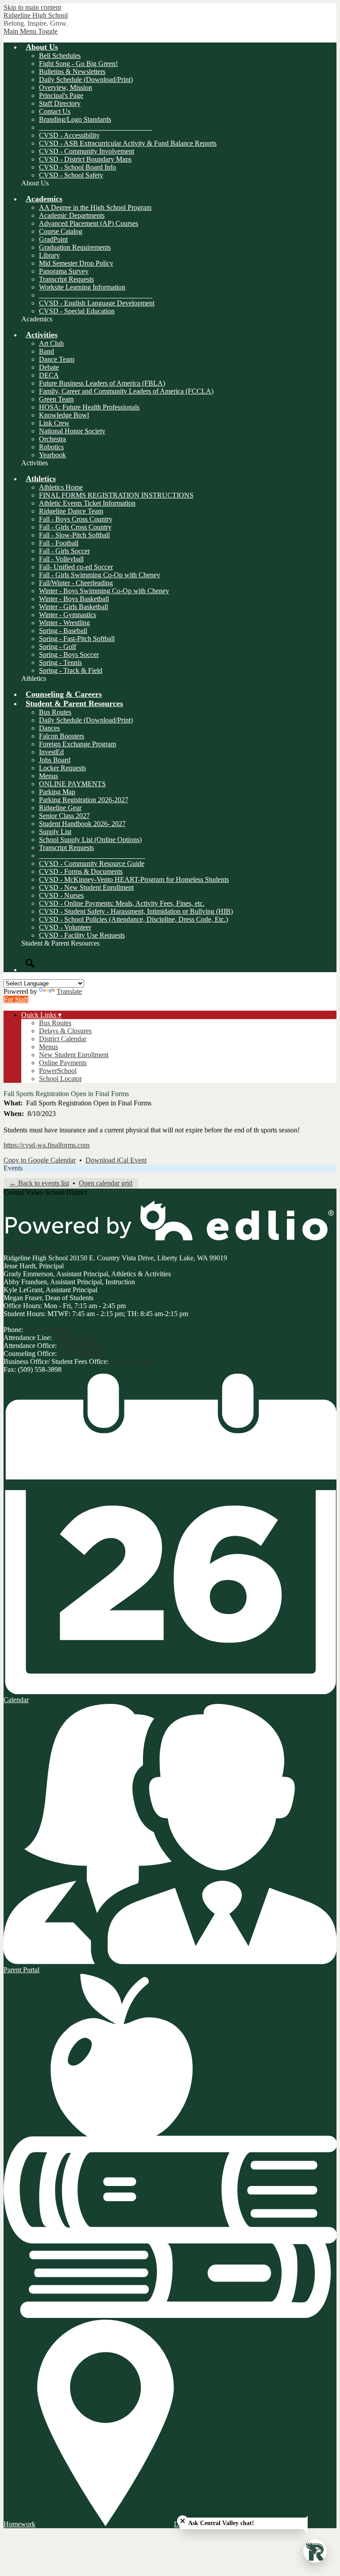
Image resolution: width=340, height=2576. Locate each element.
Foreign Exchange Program (77, 744)
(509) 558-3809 (132, 1361)
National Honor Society (72, 431)
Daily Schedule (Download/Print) (86, 79)
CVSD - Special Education (77, 311)
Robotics (51, 447)
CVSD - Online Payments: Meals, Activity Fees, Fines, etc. (122, 903)
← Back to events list (39, 1183)
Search (30, 963)
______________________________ (92, 855)
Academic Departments (72, 215)
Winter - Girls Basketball (73, 607)
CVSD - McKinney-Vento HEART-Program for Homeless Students (134, 879)
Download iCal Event (116, 1160)
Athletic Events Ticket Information (87, 503)
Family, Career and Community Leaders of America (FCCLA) (126, 391)
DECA (49, 375)
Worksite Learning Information (82, 287)
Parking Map (57, 792)
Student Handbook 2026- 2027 (82, 824)
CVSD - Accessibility (69, 135)
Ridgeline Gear (60, 808)
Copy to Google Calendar (40, 1160)
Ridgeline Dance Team (71, 511)
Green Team (56, 399)
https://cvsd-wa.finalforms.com (46, 1145)
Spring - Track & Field (71, 670)
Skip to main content (32, 7)
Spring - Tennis (60, 662)
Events (13, 1168)
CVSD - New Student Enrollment (86, 887)
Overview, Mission (66, 87)
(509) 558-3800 (47, 1330)
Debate (49, 367)
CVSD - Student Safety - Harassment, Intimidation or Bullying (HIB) (136, 911)
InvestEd (51, 752)
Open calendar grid (106, 1183)
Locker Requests (62, 768)
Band (46, 351)
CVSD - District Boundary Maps (85, 159)
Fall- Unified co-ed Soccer (76, 567)
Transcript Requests (66, 279)
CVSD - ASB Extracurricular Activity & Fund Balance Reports (128, 143)
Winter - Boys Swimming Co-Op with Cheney (104, 591)
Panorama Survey (64, 271)
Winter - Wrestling (64, 623)
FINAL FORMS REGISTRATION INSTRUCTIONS (116, 495)
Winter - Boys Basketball (74, 599)
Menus (48, 776)
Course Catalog (61, 231)
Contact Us (55, 111)
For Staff (16, 999)
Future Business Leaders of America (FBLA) (102, 383)
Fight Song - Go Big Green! (78, 64)
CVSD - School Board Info (77, 167)
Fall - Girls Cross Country (75, 527)
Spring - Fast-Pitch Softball (77, 639)
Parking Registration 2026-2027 (84, 800)
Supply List (55, 832)
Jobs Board (55, 760)
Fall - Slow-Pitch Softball (74, 535)
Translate (69, 991)
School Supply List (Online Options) (90, 840)
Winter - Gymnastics (68, 615)
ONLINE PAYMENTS (72, 784)
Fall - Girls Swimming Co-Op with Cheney (100, 575)
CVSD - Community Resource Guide (92, 863)
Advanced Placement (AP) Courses (89, 223)
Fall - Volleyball (61, 559)
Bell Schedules (60, 56)
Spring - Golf (58, 647)
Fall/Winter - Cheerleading (76, 583)
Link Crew (54, 423)
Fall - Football (59, 543)
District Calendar (63, 1039)
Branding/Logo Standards (75, 119)
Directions (188, 2524)
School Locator (60, 1079)
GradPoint (53, 239)
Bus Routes (55, 712)
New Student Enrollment (74, 1055)
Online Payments (63, 1063)
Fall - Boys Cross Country (76, 519)
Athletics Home (61, 487)
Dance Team (57, 359)
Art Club (51, 343)
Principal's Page (61, 95)
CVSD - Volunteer (65, 927)
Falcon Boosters (62, 736)
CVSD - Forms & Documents (81, 871)
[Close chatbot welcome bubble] (183, 2521)
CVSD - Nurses (61, 895)
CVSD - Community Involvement (87, 151)
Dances (49, 728)
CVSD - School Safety (71, 175)
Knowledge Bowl (64, 415)
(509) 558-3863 (80, 1346)
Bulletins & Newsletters (72, 71)
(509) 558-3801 (75, 1338)
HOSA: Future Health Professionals (89, 407)
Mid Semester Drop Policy (76, 263)
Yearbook (52, 455)
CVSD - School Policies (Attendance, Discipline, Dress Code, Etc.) (133, 919)
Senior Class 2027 (64, 816)
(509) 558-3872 (80, 1354)
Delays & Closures (65, 1031)
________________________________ (96, 127)
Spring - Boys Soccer (69, 655)
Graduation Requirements (75, 247)
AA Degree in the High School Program (95, 207)
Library (49, 255)
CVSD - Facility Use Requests (82, 935)
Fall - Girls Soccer (64, 551)
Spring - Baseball (63, 631)
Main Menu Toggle (31, 31)
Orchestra (52, 439)
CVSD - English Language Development (97, 303)
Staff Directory (60, 103)
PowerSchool (58, 1071)
